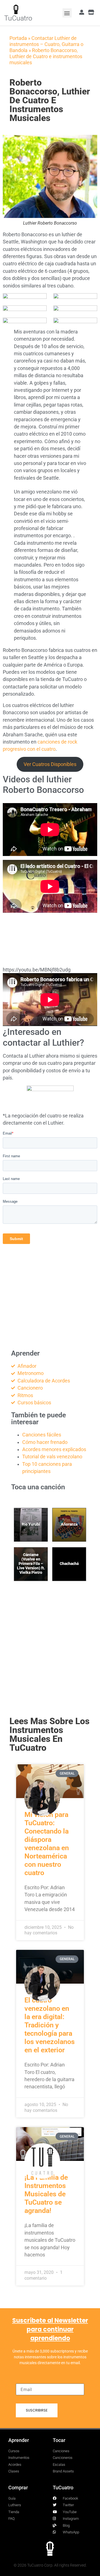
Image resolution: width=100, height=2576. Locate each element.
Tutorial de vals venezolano (52, 1457)
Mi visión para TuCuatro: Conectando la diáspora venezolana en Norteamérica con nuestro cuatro (47, 1844)
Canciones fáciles (42, 1435)
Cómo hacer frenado (45, 1442)
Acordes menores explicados (54, 1449)
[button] (67, 13)
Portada (18, 38)
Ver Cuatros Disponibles (50, 764)
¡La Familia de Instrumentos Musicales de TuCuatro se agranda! (46, 2194)
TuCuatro (18, 18)
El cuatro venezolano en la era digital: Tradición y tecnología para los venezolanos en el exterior (50, 2025)
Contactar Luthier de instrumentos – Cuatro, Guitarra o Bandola (46, 44)
